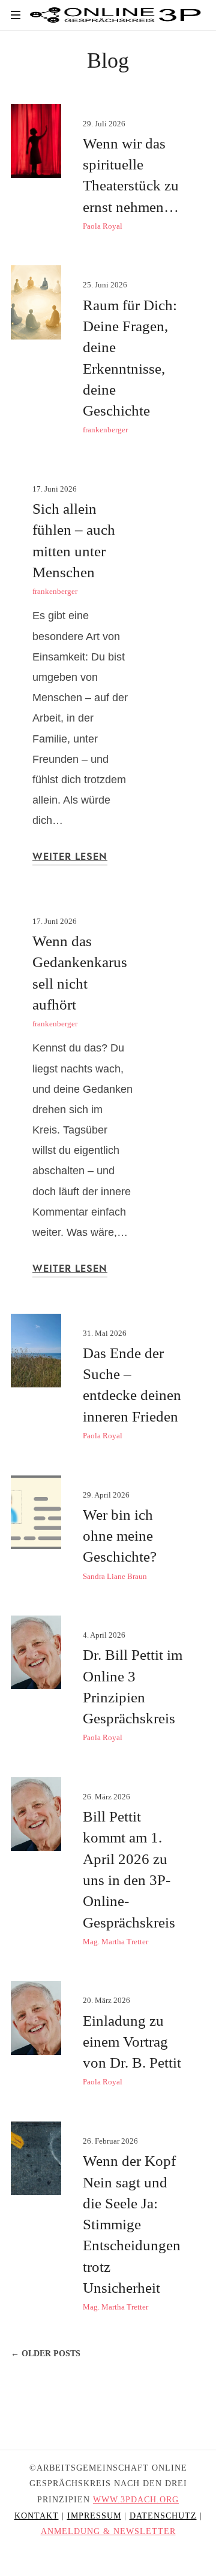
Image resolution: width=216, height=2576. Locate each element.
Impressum (94, 2516)
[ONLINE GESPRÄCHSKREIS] (118, 15)
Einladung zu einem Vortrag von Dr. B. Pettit (132, 2042)
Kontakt (37, 2516)
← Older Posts (46, 2354)
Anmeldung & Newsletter (108, 2531)
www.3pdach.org (136, 2500)
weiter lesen (70, 857)
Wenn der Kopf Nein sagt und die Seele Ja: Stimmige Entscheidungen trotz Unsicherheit (132, 2224)
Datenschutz (163, 2516)
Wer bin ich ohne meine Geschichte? (120, 1536)
